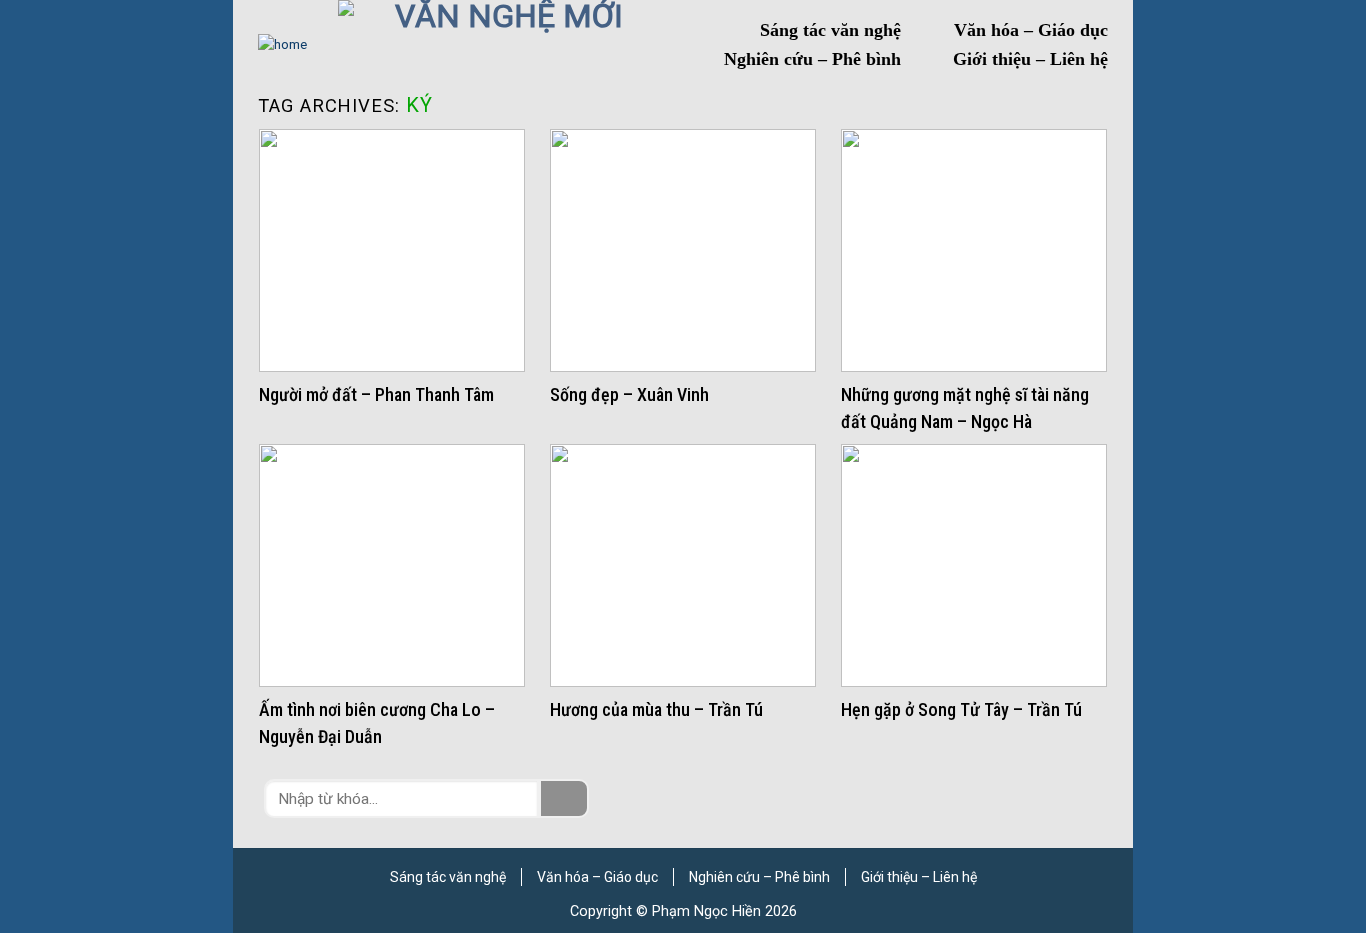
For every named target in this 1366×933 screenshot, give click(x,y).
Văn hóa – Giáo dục (1031, 30)
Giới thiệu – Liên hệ (1030, 59)
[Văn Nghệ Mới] (501, 45)
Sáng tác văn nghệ (830, 30)
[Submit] (564, 798)
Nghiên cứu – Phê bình (812, 59)
